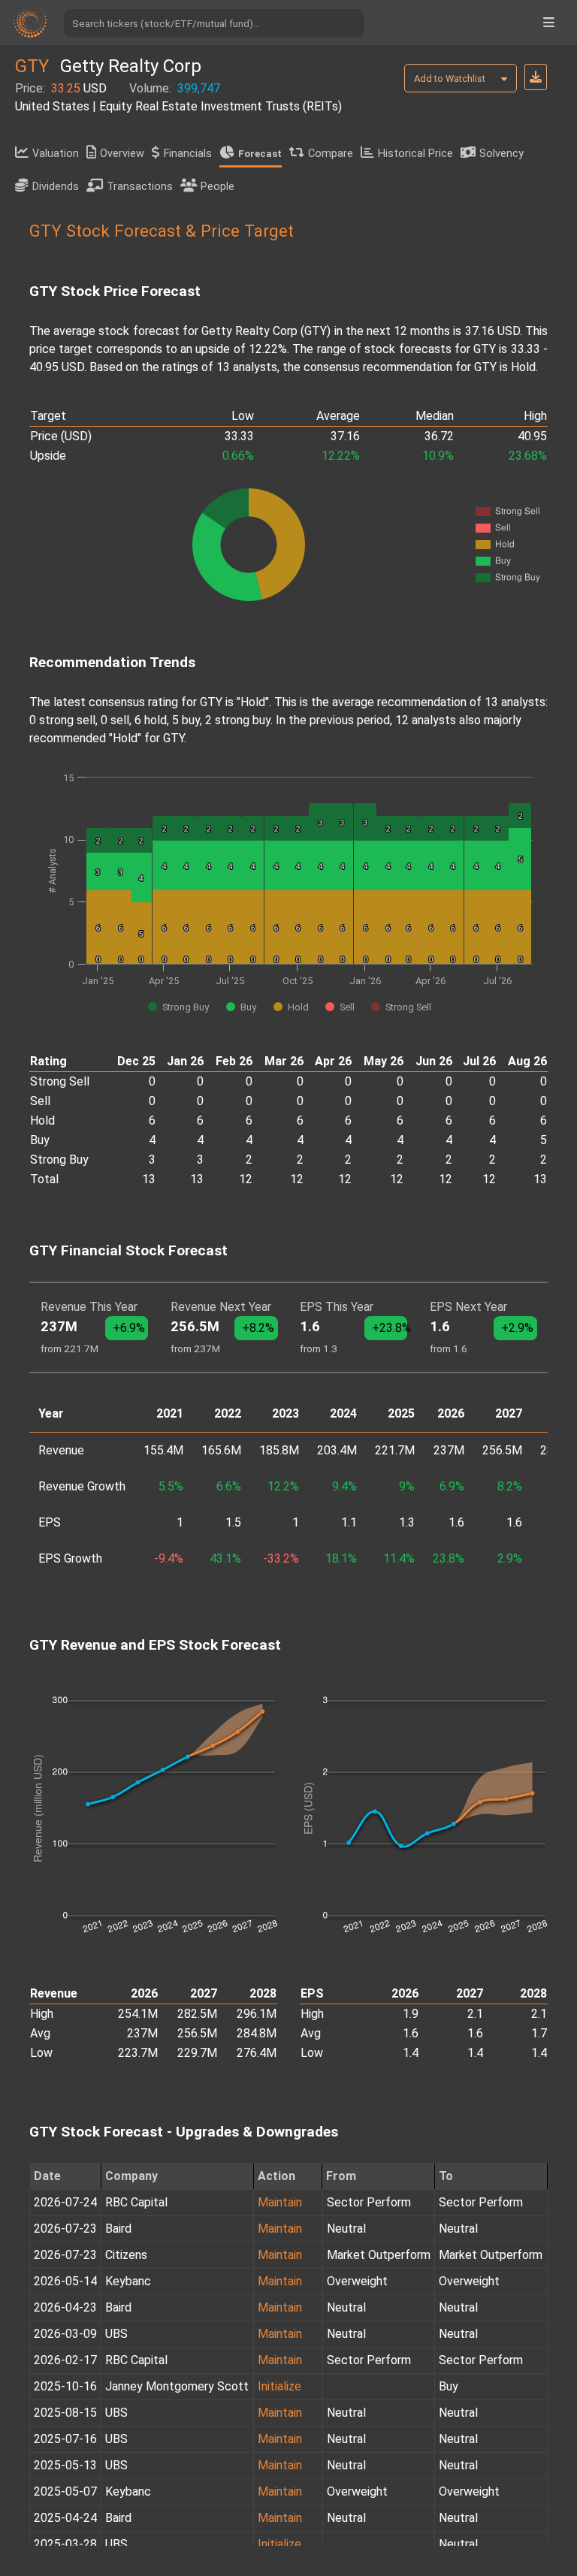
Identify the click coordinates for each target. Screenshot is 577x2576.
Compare (331, 154)
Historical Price (415, 154)
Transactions (140, 187)
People (218, 187)
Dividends (56, 187)
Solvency (501, 154)
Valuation (56, 154)
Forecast (260, 154)
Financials (188, 154)
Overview (122, 154)
